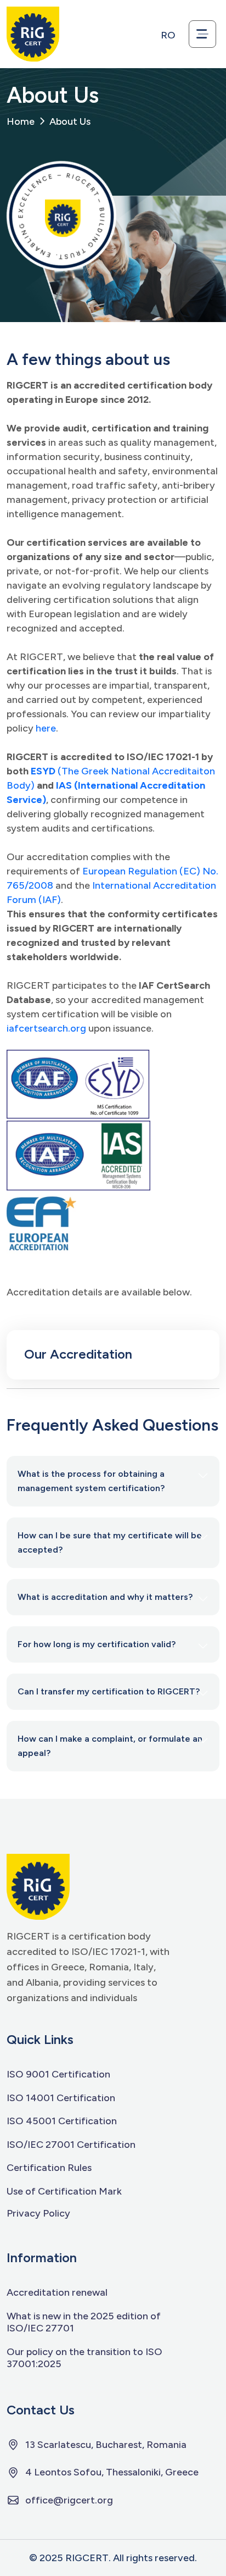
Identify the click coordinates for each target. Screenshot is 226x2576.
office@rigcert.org (69, 2500)
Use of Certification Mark (64, 2191)
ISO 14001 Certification (61, 2098)
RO (168, 35)
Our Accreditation (78, 1354)
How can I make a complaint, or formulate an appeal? (110, 1746)
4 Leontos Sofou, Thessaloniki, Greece (112, 2472)
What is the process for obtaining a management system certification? (91, 1481)
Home (21, 121)
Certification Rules (49, 2168)
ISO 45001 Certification (62, 2121)
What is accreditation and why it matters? (105, 1597)
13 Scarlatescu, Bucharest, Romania (106, 2445)
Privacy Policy (38, 2213)
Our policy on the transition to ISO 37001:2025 (84, 2358)
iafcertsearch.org (46, 1028)
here (46, 728)
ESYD (43, 771)
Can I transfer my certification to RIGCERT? (109, 1691)
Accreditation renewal (57, 2292)
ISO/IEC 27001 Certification (71, 2145)
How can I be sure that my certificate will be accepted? (110, 1542)
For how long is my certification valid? (97, 1644)
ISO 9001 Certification (58, 2074)
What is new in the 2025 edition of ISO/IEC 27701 (84, 2322)
